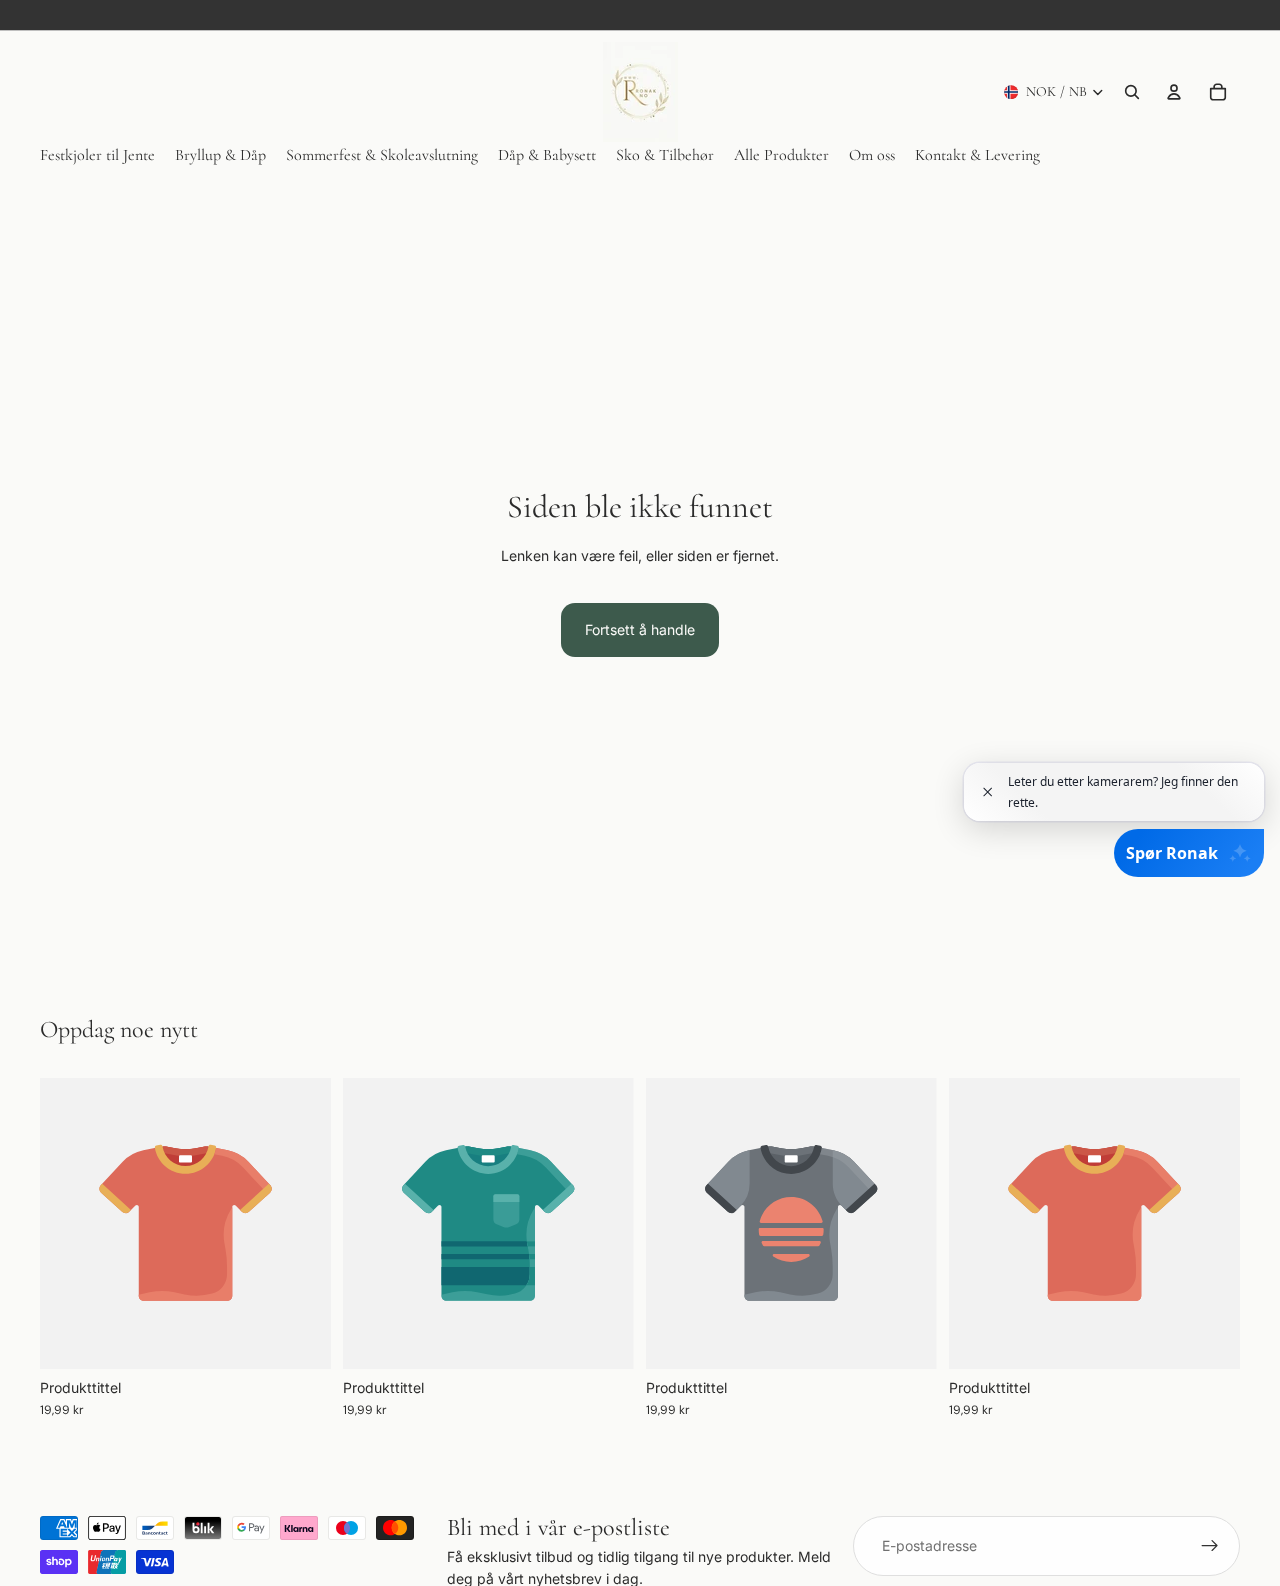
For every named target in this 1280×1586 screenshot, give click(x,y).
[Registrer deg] (1210, 1546)
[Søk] (1132, 92)
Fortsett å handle (640, 629)
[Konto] (1174, 92)
